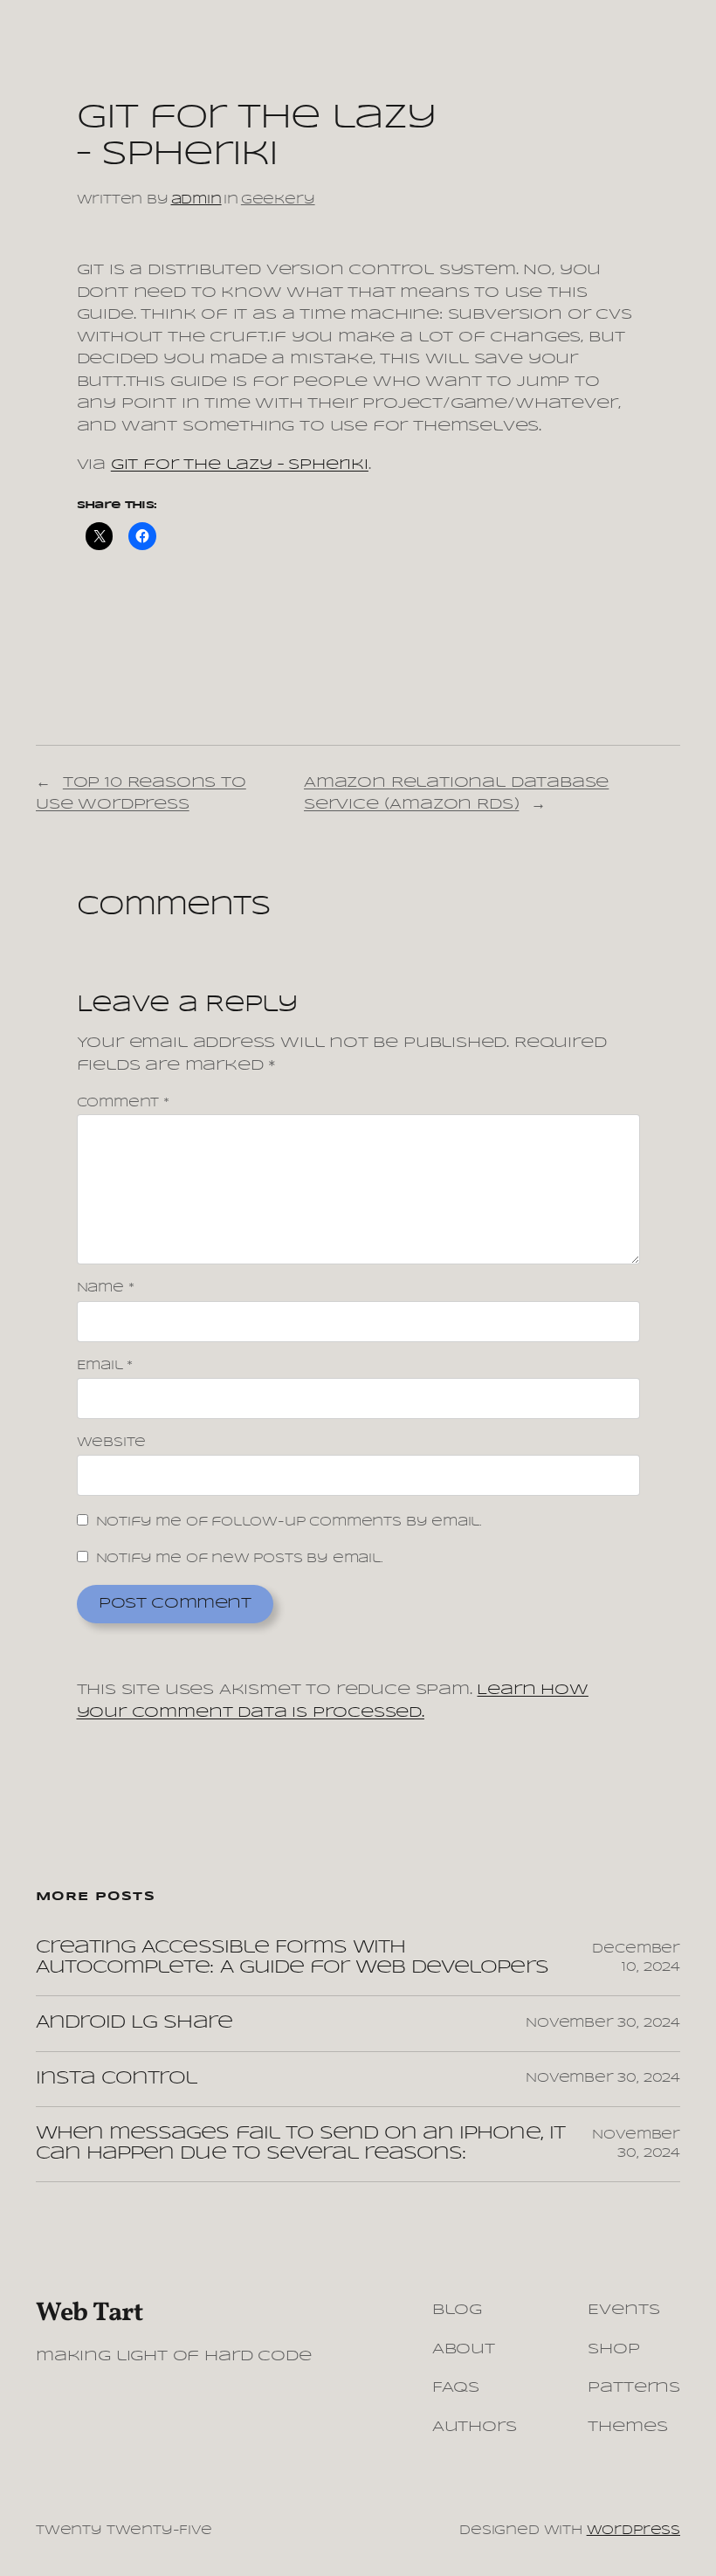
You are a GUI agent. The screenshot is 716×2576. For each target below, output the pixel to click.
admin (196, 200)
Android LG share (134, 2023)
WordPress (633, 2531)
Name (106, 1288)
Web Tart (89, 2313)
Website (112, 1443)
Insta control (117, 2079)
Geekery (278, 200)
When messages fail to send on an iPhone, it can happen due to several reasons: (300, 2143)
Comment (123, 1103)
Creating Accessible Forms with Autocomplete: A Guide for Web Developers (292, 1957)
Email (105, 1366)
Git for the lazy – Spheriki (240, 465)
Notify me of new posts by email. (240, 1559)
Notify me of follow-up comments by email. (289, 1522)
